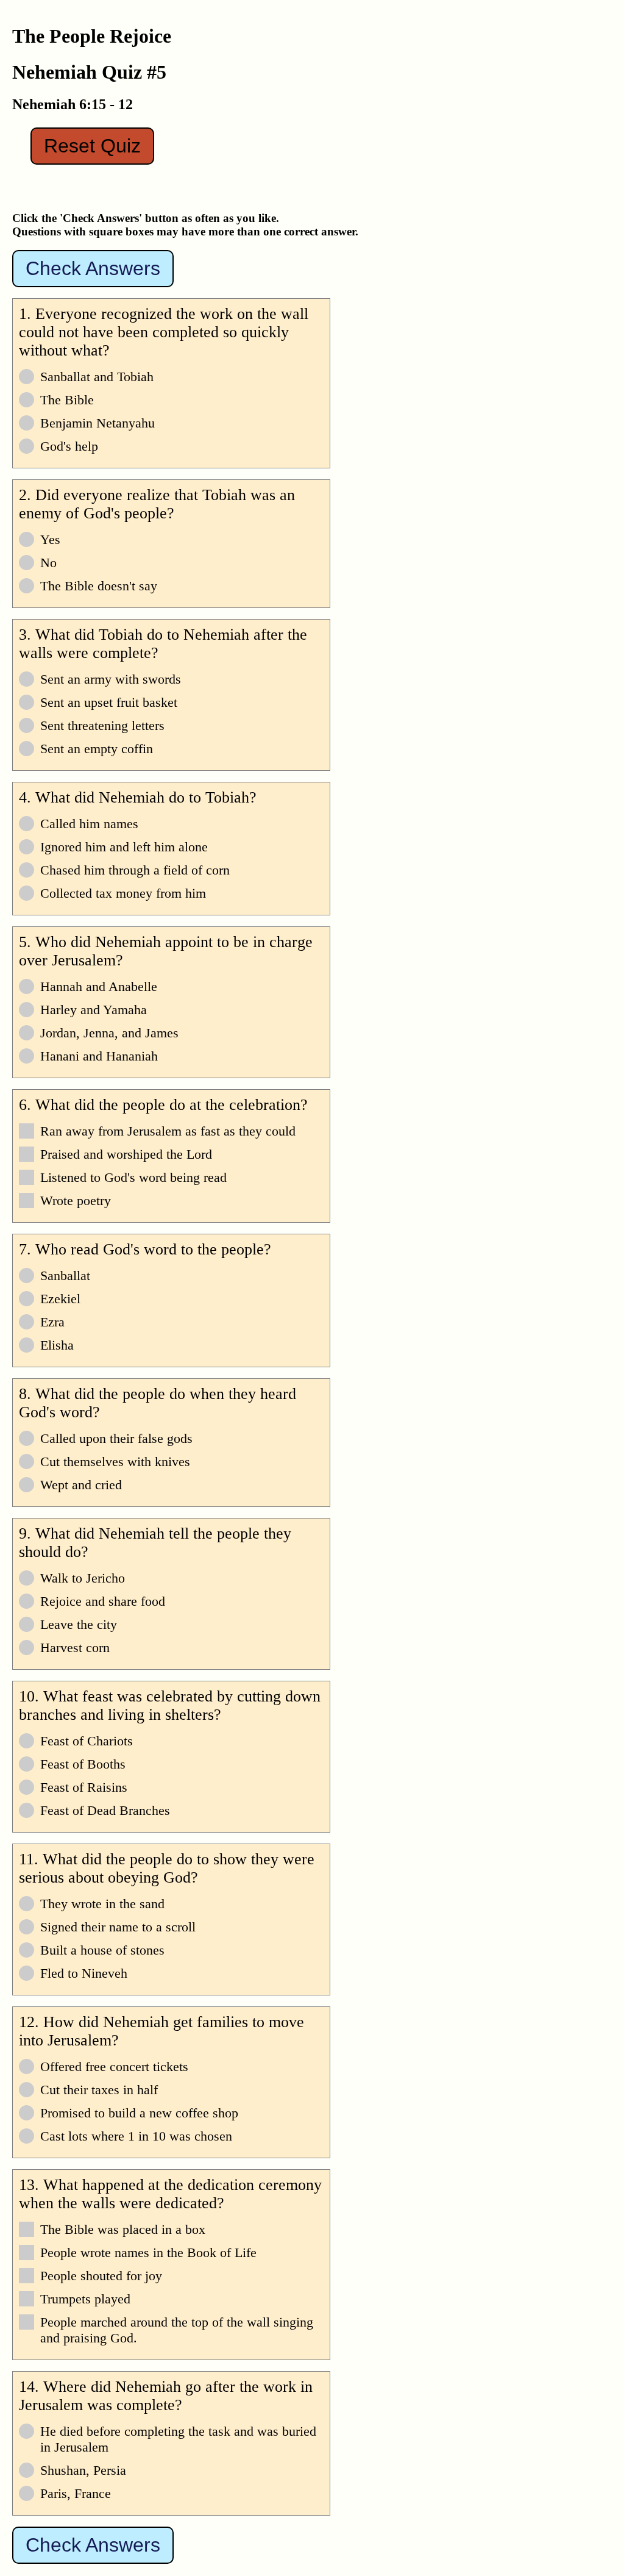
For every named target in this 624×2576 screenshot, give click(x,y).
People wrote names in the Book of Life (148, 2252)
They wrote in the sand (102, 1904)
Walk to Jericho (83, 1578)
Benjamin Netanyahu (97, 423)
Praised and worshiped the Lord (126, 1154)
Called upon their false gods (116, 1438)
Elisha (57, 1345)
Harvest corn (75, 1648)
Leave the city (79, 1624)
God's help (69, 446)
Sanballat (65, 1275)
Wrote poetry (76, 1200)
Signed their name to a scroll (118, 1927)
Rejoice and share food (103, 1601)
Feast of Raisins (84, 1787)
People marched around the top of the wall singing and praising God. (177, 2330)
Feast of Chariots (87, 1741)
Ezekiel (60, 1299)
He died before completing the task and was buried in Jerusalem (178, 2439)
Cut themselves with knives (115, 1462)
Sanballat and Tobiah (97, 377)
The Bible (67, 400)
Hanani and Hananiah (99, 1056)
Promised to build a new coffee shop (139, 2113)
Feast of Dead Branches (105, 1810)
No (48, 563)
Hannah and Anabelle (99, 986)
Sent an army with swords (111, 679)
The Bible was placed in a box (123, 2229)
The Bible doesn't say (99, 586)
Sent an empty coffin (97, 749)
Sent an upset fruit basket (109, 702)
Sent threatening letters (102, 725)
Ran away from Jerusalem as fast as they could (168, 1131)
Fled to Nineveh (84, 1973)
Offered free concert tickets (114, 2066)
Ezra (52, 1322)
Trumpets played (85, 2299)
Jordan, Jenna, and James (109, 1033)
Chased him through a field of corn (135, 870)
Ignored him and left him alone (124, 847)
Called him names (89, 824)
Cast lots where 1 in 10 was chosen (136, 2136)
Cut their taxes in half (99, 2090)
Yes (50, 539)
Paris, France (76, 2493)
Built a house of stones (102, 1950)
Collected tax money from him (123, 893)
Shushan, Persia (83, 2470)
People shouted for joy (101, 2276)
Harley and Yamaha (94, 1010)
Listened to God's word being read (133, 1177)
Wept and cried (81, 1485)
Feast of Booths (83, 1764)
